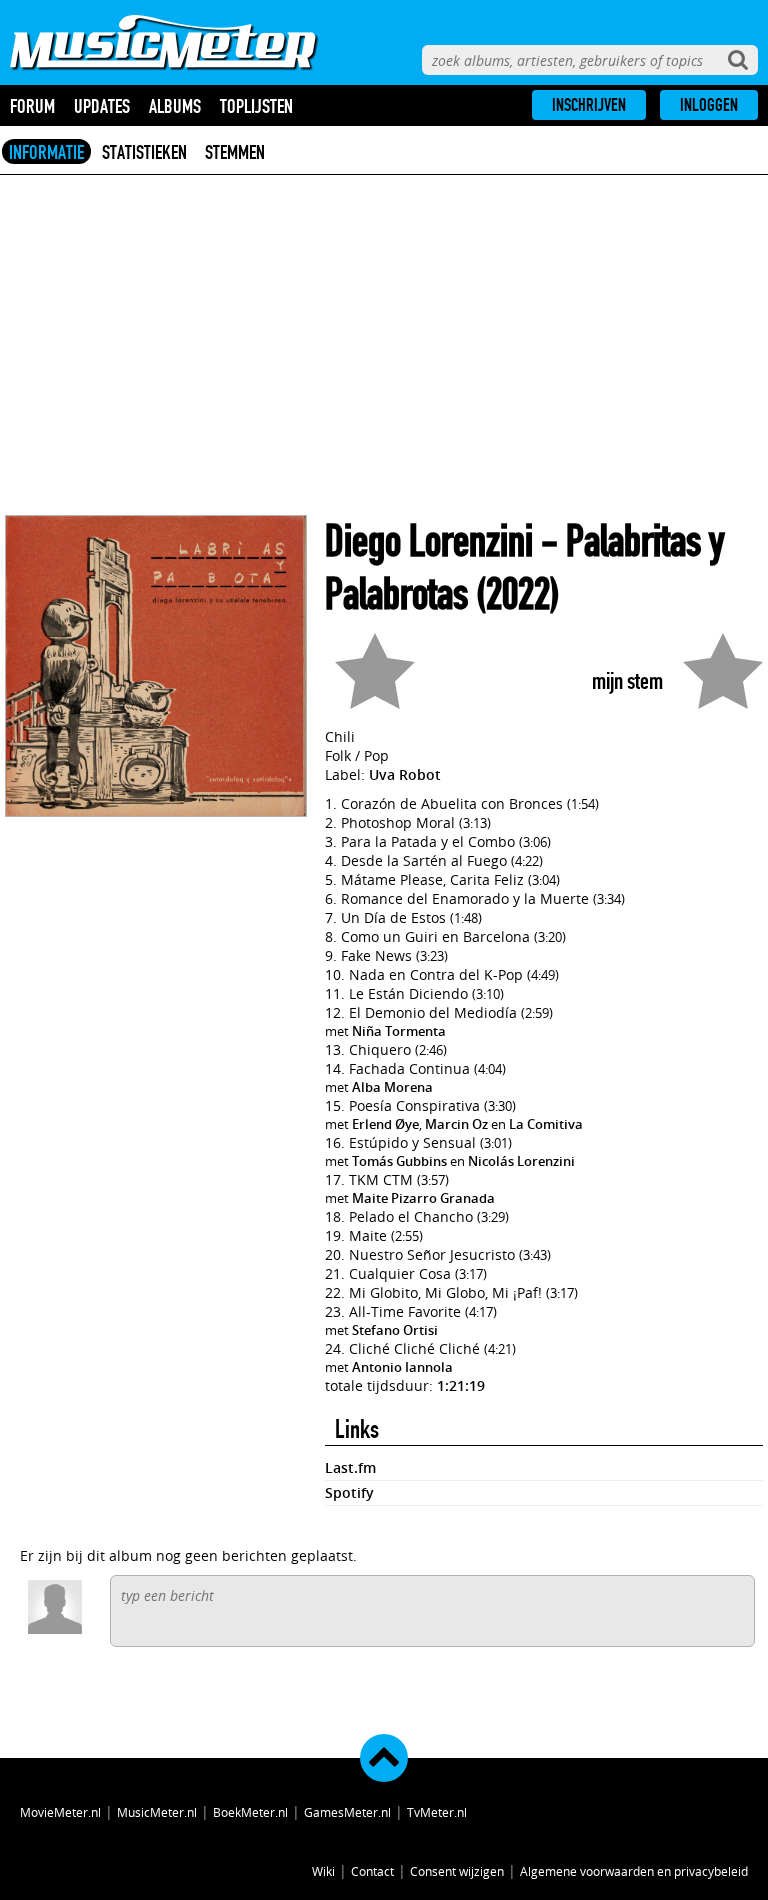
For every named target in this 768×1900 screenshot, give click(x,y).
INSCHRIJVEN (589, 105)
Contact (372, 1871)
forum (32, 106)
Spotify (349, 1492)
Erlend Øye (385, 1124)
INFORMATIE (46, 152)
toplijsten (256, 106)
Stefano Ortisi (395, 1330)
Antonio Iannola (402, 1367)
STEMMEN (235, 152)
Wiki (323, 1871)
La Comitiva (546, 1124)
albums (175, 106)
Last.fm (350, 1467)
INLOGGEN (709, 105)
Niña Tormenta (399, 1031)
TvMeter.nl (437, 1812)
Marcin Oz (456, 1124)
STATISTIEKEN (144, 152)
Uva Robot (405, 774)
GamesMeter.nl (347, 1812)
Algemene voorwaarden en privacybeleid (634, 1871)
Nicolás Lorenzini (521, 1161)
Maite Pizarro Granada (423, 1198)
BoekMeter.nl (250, 1812)
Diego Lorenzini (429, 541)
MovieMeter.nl (60, 1812)
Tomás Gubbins (399, 1161)
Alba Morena (392, 1087)
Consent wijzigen (457, 1871)
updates (102, 106)
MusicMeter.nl (157, 1812)
